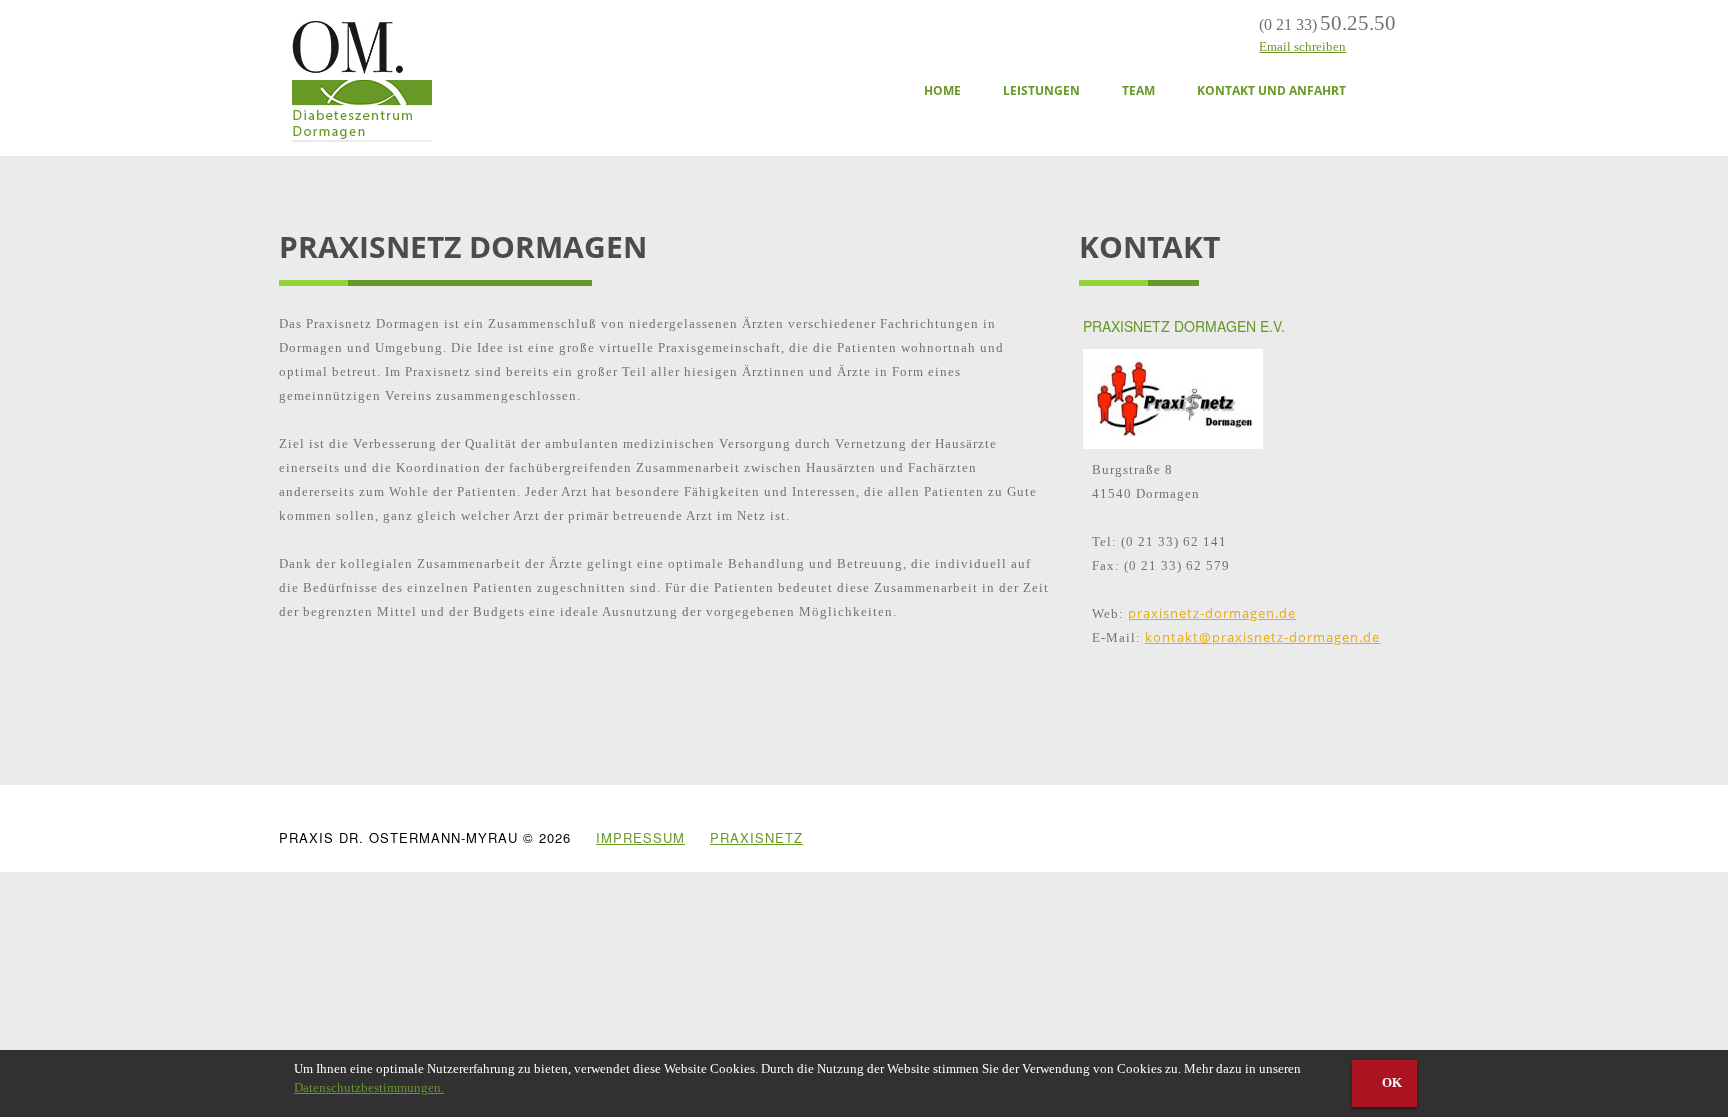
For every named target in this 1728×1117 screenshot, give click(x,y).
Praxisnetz (756, 837)
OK (1390, 1082)
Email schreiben (1302, 46)
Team (1138, 90)
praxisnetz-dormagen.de (1212, 613)
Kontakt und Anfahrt (1271, 90)
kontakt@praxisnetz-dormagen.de (1262, 637)
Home (942, 90)
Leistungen (1041, 90)
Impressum (640, 837)
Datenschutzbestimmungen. (369, 1087)
